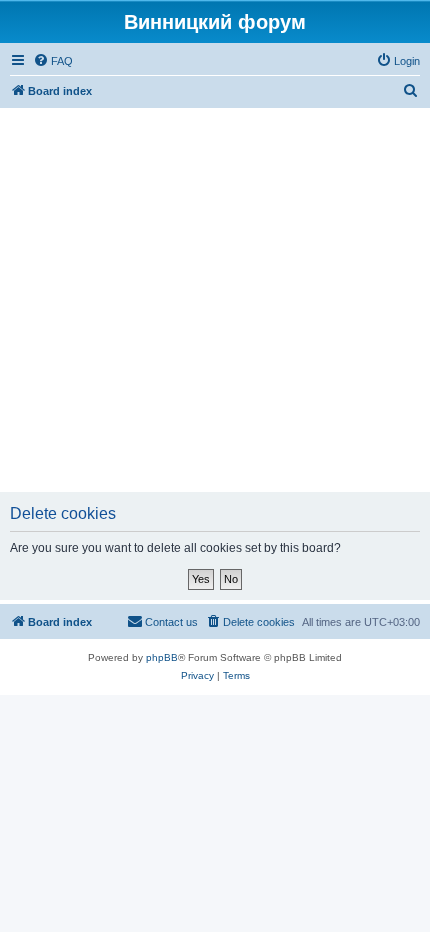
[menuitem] (53, 61)
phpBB (162, 657)
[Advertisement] (215, 300)
